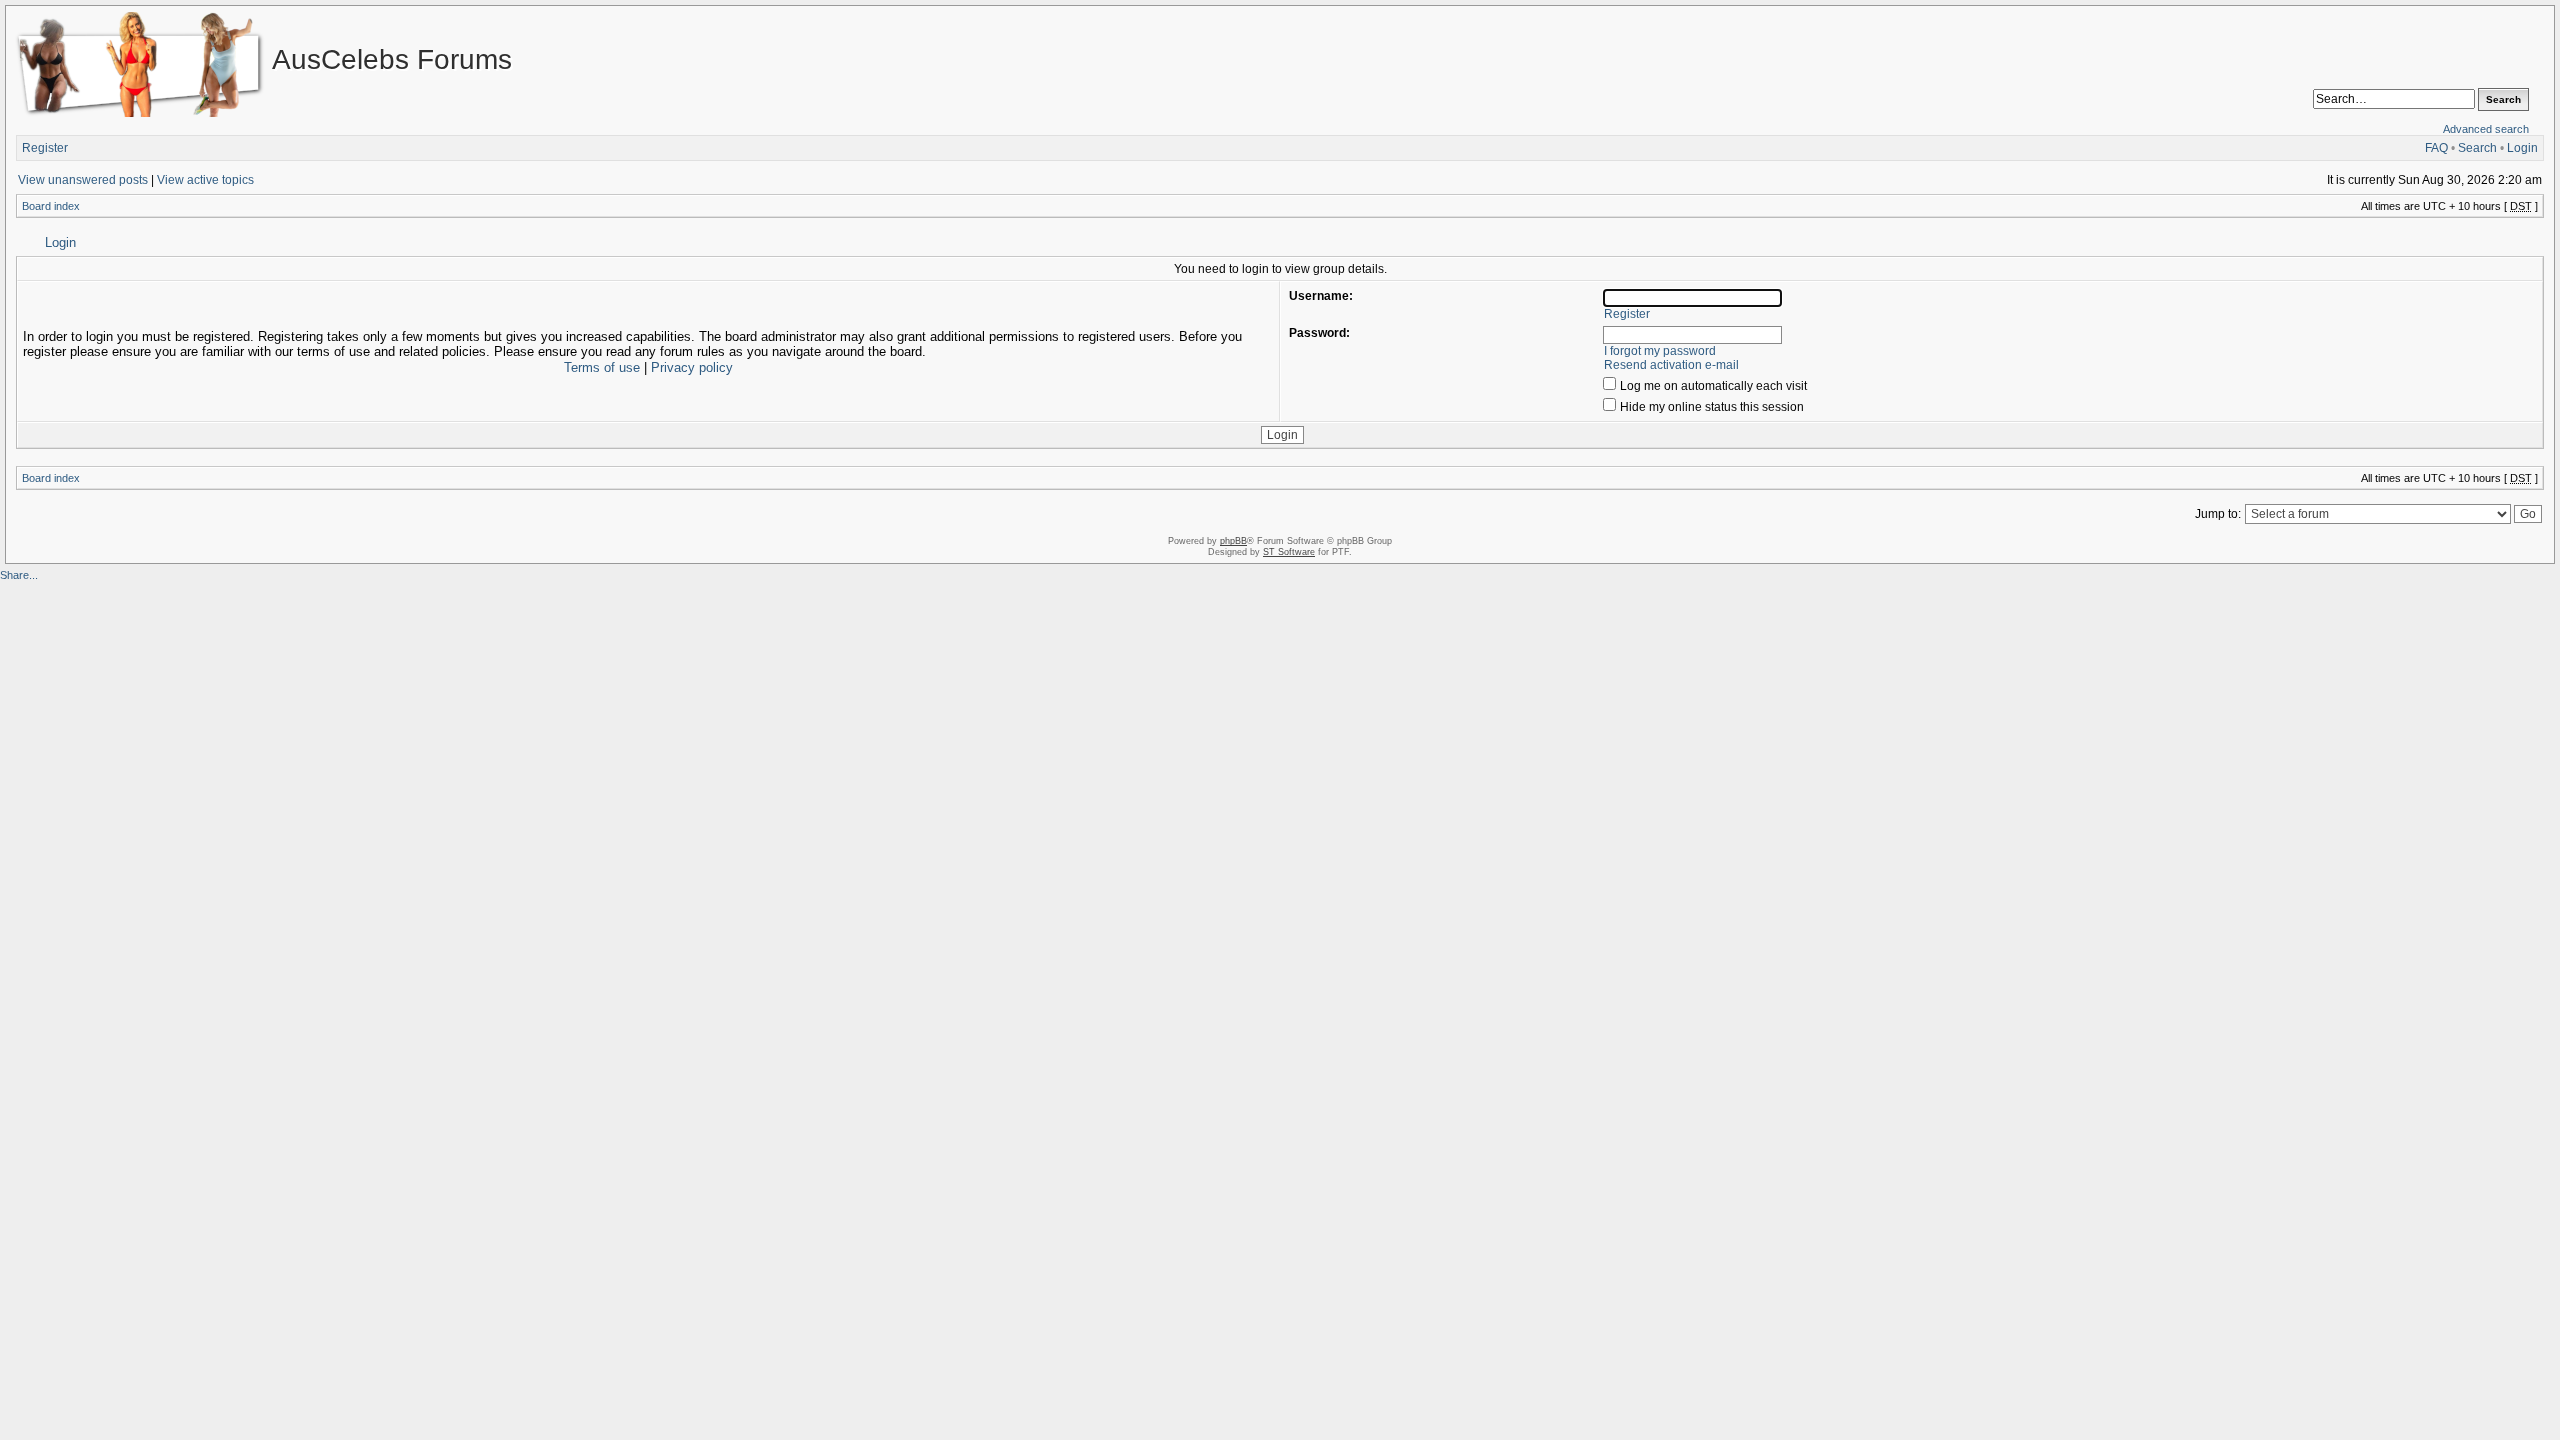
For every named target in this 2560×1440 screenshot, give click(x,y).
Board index (51, 206)
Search (2477, 148)
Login (2522, 148)
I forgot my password (1660, 351)
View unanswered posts (83, 180)
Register (45, 148)
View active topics (205, 180)
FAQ (2436, 148)
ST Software (1289, 552)
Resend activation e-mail (1671, 365)
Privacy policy (692, 367)
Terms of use (602, 367)
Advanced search (2486, 129)
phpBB (1233, 541)
